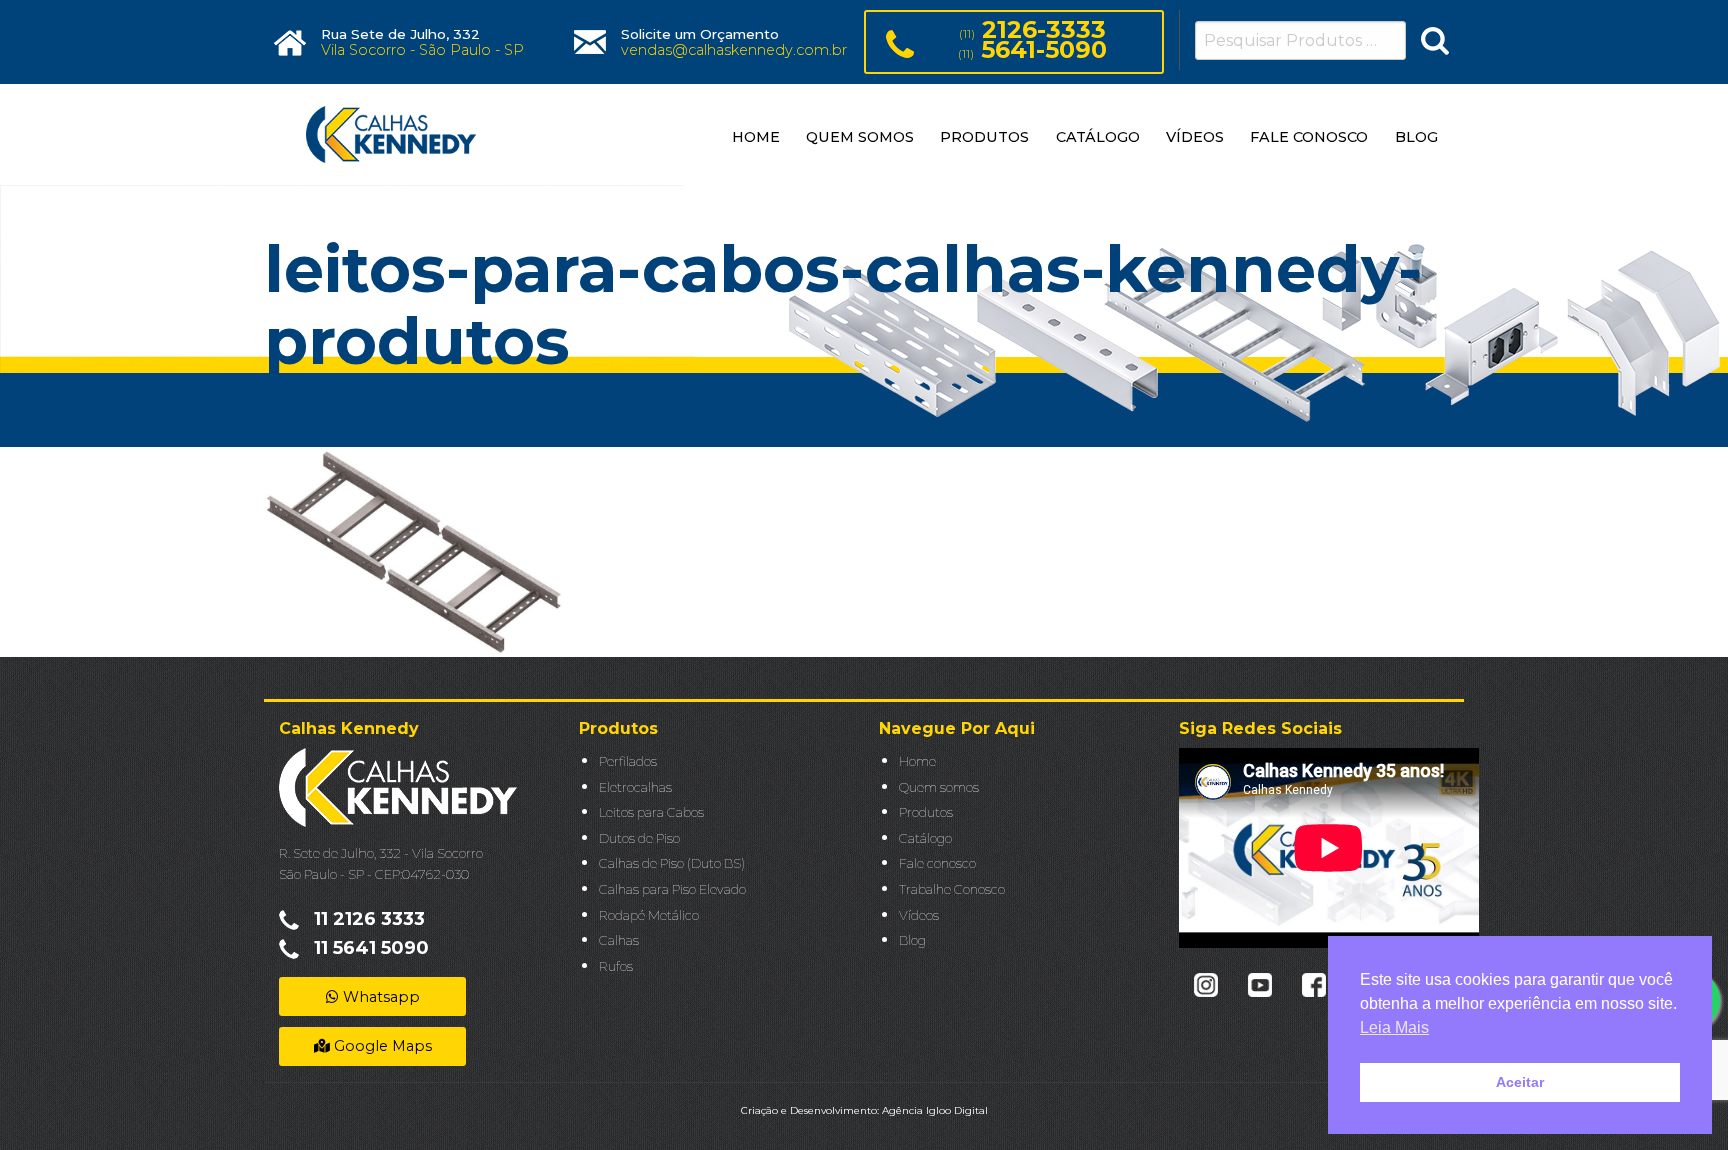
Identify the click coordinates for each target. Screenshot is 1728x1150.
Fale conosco (937, 863)
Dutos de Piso (639, 838)
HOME (756, 137)
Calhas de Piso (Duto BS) (672, 863)
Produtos (926, 812)
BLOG (1416, 137)
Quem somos (939, 787)
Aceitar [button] (1520, 1082)
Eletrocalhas (635, 787)
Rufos (616, 966)
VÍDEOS (1195, 137)
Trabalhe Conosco (952, 889)
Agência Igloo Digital (935, 1110)
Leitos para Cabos (651, 812)
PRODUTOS (984, 137)
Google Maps (381, 1046)
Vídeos (919, 915)
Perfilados (628, 761)
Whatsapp (379, 997)
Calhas (619, 940)
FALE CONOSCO (1309, 137)
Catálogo (925, 838)
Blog (912, 940)
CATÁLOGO (1098, 137)
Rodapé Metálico (649, 915)
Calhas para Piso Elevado (672, 889)
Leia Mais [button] (1394, 1027)
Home (917, 761)
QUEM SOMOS (860, 137)
